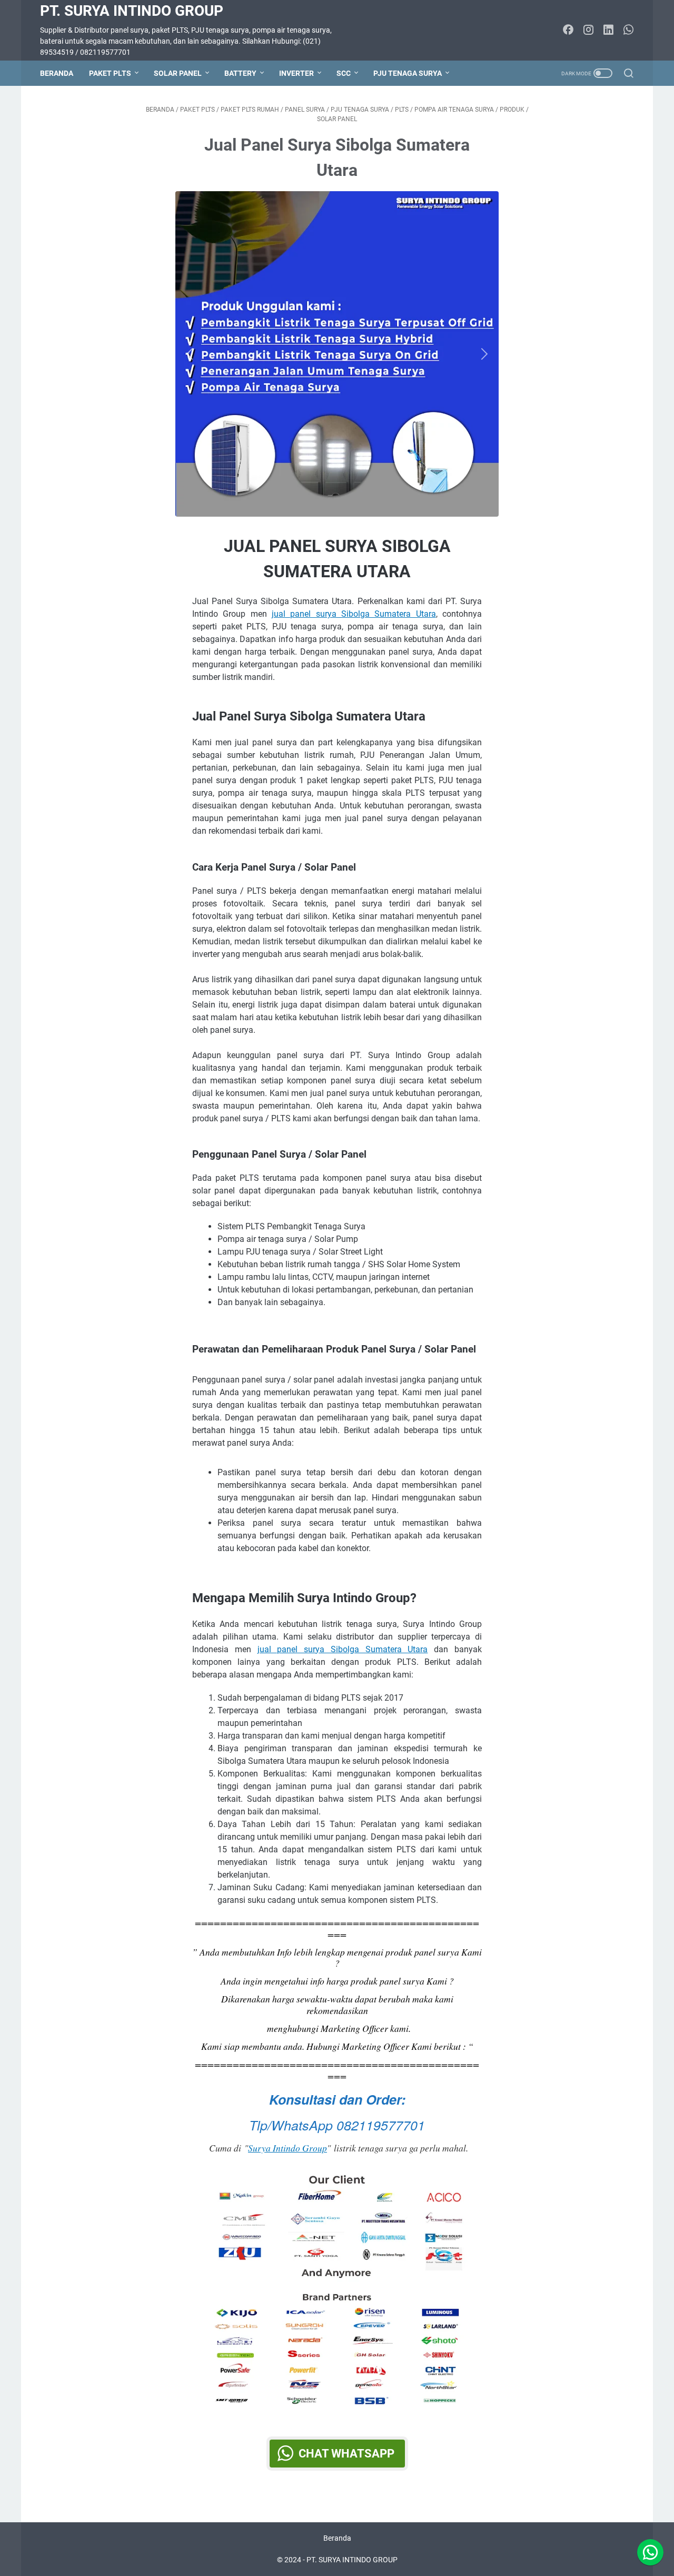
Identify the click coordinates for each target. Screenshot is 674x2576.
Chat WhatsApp (346, 2454)
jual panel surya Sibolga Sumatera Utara (354, 614)
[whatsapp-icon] (628, 31)
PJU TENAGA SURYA (408, 73)
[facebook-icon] (568, 31)
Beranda (57, 73)
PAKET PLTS (110, 73)
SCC (344, 73)
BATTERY (240, 73)
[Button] (192, 354)
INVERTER (296, 73)
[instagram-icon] (588, 31)
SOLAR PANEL (178, 73)
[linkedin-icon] (608, 31)
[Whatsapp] (650, 2552)
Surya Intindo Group (288, 2148)
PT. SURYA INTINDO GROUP (132, 11)
